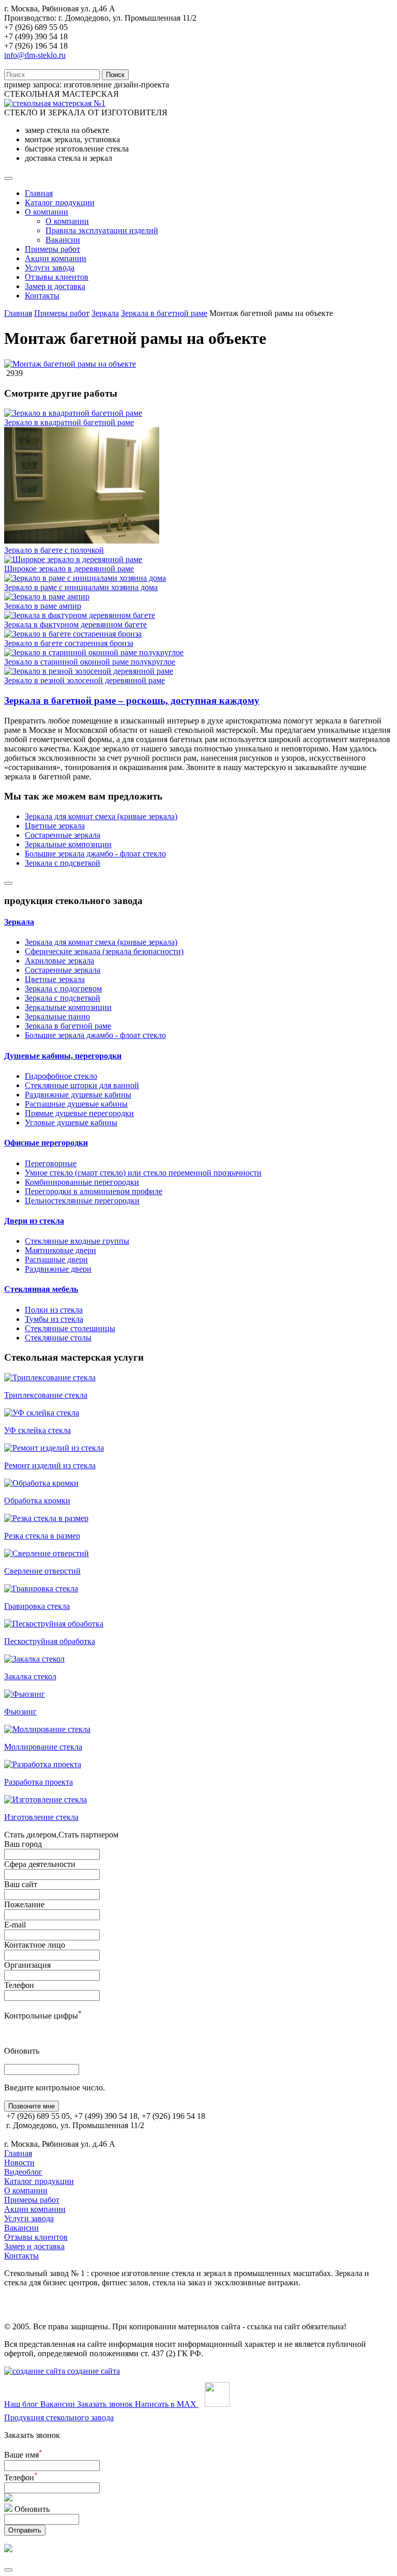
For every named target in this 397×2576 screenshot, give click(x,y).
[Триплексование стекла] (50, 1377)
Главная (39, 193)
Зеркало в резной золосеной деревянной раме (85, 680)
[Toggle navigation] (8, 178)
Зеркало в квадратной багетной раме (69, 422)
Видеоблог (23, 2172)
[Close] (8, 883)
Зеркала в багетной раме (164, 313)
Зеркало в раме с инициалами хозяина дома (81, 587)
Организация (27, 1965)
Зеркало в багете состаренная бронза (69, 643)
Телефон (19, 1985)
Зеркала (105, 313)
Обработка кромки (37, 1501)
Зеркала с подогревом (63, 989)
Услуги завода (50, 268)
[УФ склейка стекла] (42, 1413)
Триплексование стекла (46, 1395)
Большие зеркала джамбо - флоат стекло (95, 854)
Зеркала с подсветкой (63, 863)
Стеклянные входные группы (77, 1241)
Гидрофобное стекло (61, 1076)
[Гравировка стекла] (41, 1588)
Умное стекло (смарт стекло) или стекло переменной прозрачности (143, 1173)
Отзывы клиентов (57, 277)
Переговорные (51, 1163)
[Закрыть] (8, 2570)
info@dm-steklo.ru (35, 55)
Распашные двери (56, 1260)
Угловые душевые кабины (71, 1123)
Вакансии (63, 240)
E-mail (15, 1925)
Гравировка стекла (37, 1606)
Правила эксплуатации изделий (102, 230)
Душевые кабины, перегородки (63, 1056)
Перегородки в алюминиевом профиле (94, 1191)
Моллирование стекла (43, 1747)
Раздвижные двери (58, 1269)
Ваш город (23, 1844)
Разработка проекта (39, 1782)
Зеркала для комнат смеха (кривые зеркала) (101, 816)
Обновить (22, 2051)
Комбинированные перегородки (82, 1182)
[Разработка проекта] (43, 1764)
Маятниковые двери (60, 1250)
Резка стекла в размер (42, 1536)
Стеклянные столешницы (70, 1328)
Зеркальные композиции (68, 844)
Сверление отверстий (42, 1571)
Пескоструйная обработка (50, 1641)
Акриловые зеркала (59, 961)
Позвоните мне (32, 2106)
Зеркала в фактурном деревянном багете (75, 624)
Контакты (42, 296)
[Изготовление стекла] (45, 1799)
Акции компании (56, 258)
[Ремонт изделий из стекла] (54, 1448)
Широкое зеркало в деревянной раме (69, 569)
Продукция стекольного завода (59, 2417)
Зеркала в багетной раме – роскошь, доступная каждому (132, 701)
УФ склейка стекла (37, 1430)
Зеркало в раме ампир (43, 606)
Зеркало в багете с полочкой (54, 550)
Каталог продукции (60, 202)
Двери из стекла (34, 1221)
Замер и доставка (55, 286)
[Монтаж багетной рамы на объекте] (70, 364)
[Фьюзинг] (25, 1694)
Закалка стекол (30, 1676)
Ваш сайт (21, 1884)
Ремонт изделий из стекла (50, 1465)
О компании (47, 212)
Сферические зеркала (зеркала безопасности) (104, 951)
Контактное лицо (35, 1945)
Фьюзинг (20, 1712)
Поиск (115, 75)
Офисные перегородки (46, 1143)
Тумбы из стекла (54, 1319)
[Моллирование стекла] (47, 1729)
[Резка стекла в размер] (46, 1518)
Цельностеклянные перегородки (82, 1201)
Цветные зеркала (55, 826)
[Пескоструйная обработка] (54, 1624)
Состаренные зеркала (63, 835)
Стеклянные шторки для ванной (82, 1085)
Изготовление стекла (41, 1817)
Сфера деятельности (40, 1864)
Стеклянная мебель (41, 1289)
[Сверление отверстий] (47, 1553)
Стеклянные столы (58, 1338)
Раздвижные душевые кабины (78, 1095)
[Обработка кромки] (41, 1483)
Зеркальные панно (57, 1016)
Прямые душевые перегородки (79, 1113)
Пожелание (24, 1904)
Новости (19, 2163)
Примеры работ (52, 249)
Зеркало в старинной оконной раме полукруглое (90, 662)
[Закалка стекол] (34, 1659)
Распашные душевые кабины (76, 1104)
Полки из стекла (54, 1310)
